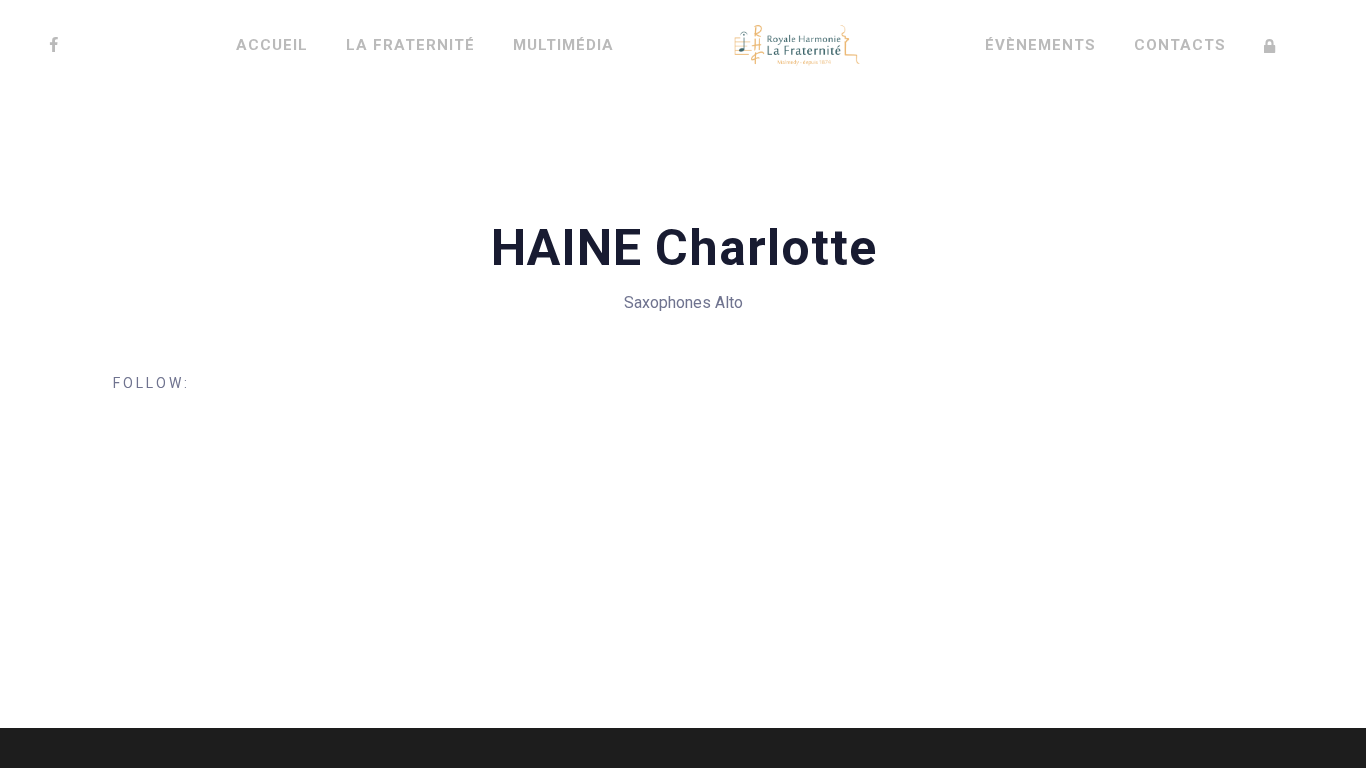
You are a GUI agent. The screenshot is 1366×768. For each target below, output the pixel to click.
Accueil (272, 45)
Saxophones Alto (683, 302)
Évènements (1040, 45)
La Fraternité (410, 45)
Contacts (1180, 45)
